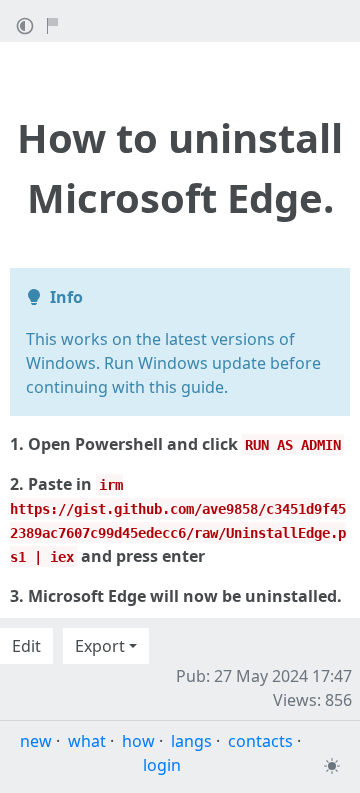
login (162, 765)
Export (100, 646)
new (36, 741)
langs (191, 741)
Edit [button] (26, 646)
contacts (260, 741)
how (138, 741)
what (87, 741)
